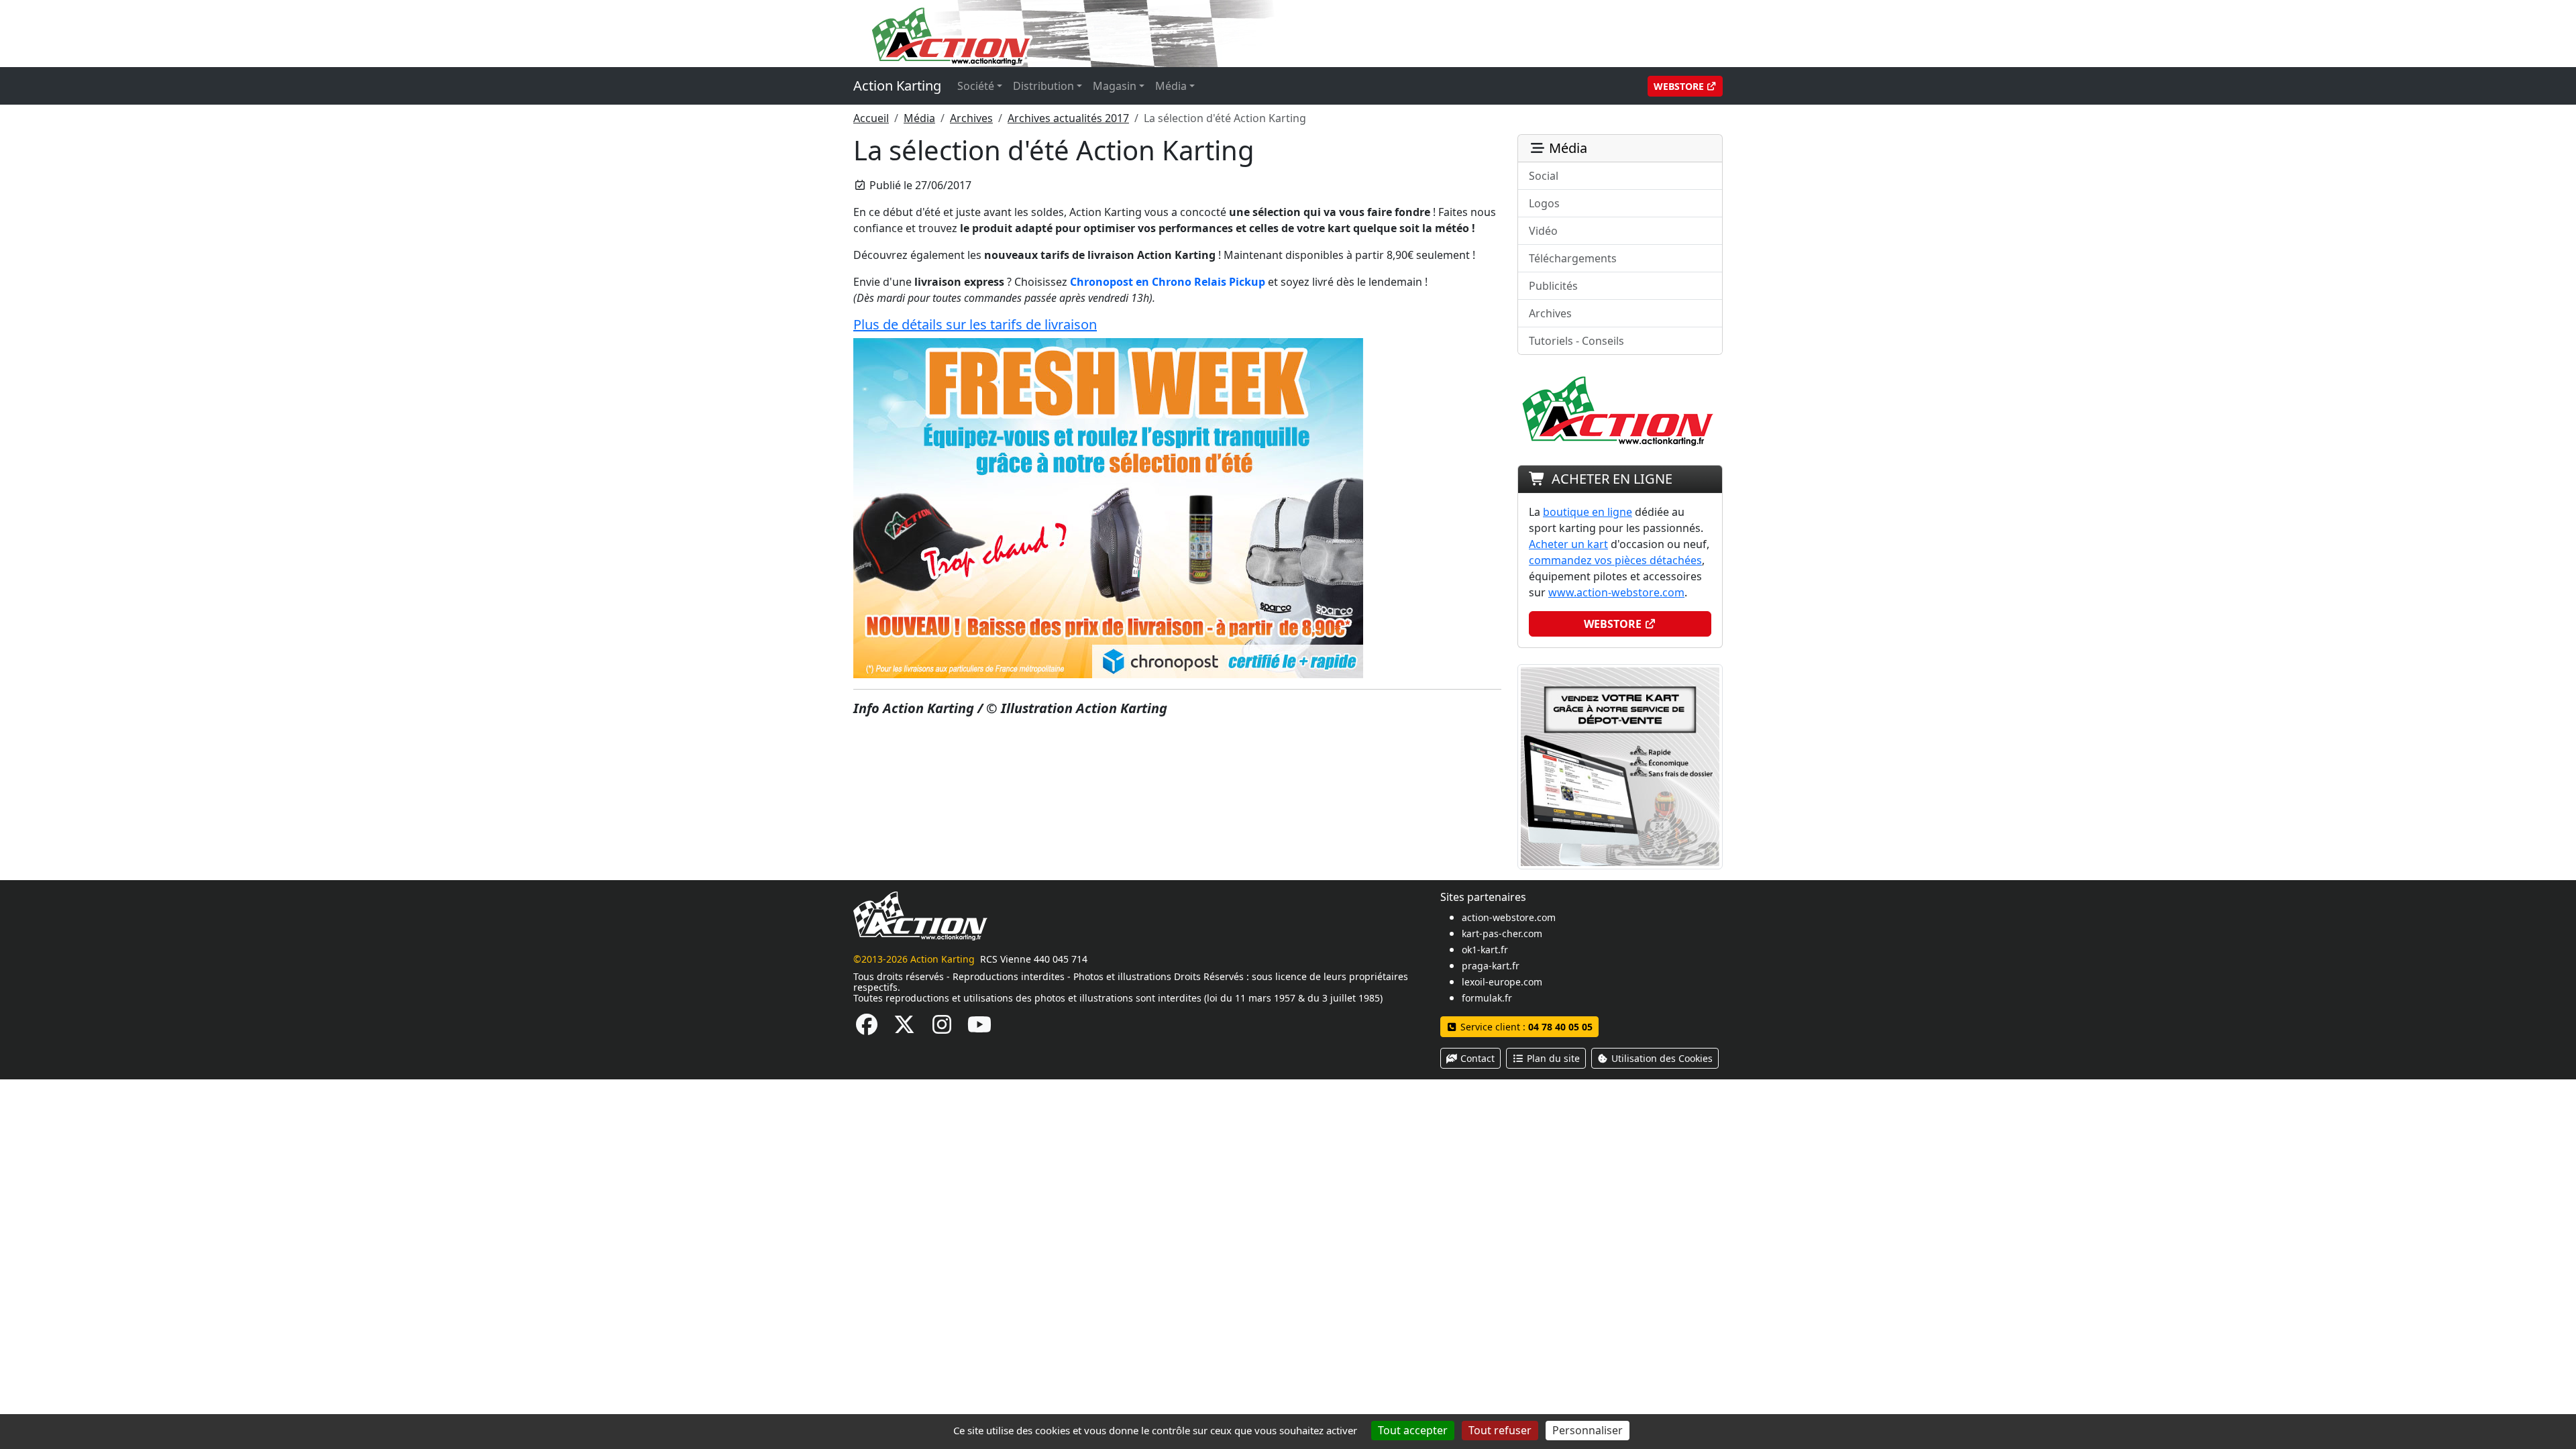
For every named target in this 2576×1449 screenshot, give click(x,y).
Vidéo (1543, 231)
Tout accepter (1413, 1430)
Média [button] (1171, 86)
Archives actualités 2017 (1068, 118)
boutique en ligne (1588, 512)
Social (1544, 176)
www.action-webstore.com (1616, 592)
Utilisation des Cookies (1661, 1058)
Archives (971, 118)
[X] (904, 1028)
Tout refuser (1500, 1430)
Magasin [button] (1115, 86)
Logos (1544, 203)
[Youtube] (979, 1028)
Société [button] (976, 86)
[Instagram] (942, 1028)
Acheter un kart (1568, 544)
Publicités (1553, 286)
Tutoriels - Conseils (1576, 341)
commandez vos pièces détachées (1615, 560)
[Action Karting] (1111, 32)
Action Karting (897, 86)
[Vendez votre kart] (1620, 765)
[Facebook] (867, 1028)
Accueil (871, 118)
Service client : (1525, 1027)
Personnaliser (1588, 1430)
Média (919, 118)
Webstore (1680, 86)
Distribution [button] (1043, 86)
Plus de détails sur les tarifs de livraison (975, 324)
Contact (1476, 1058)
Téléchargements (1573, 258)
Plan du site (1552, 1058)
